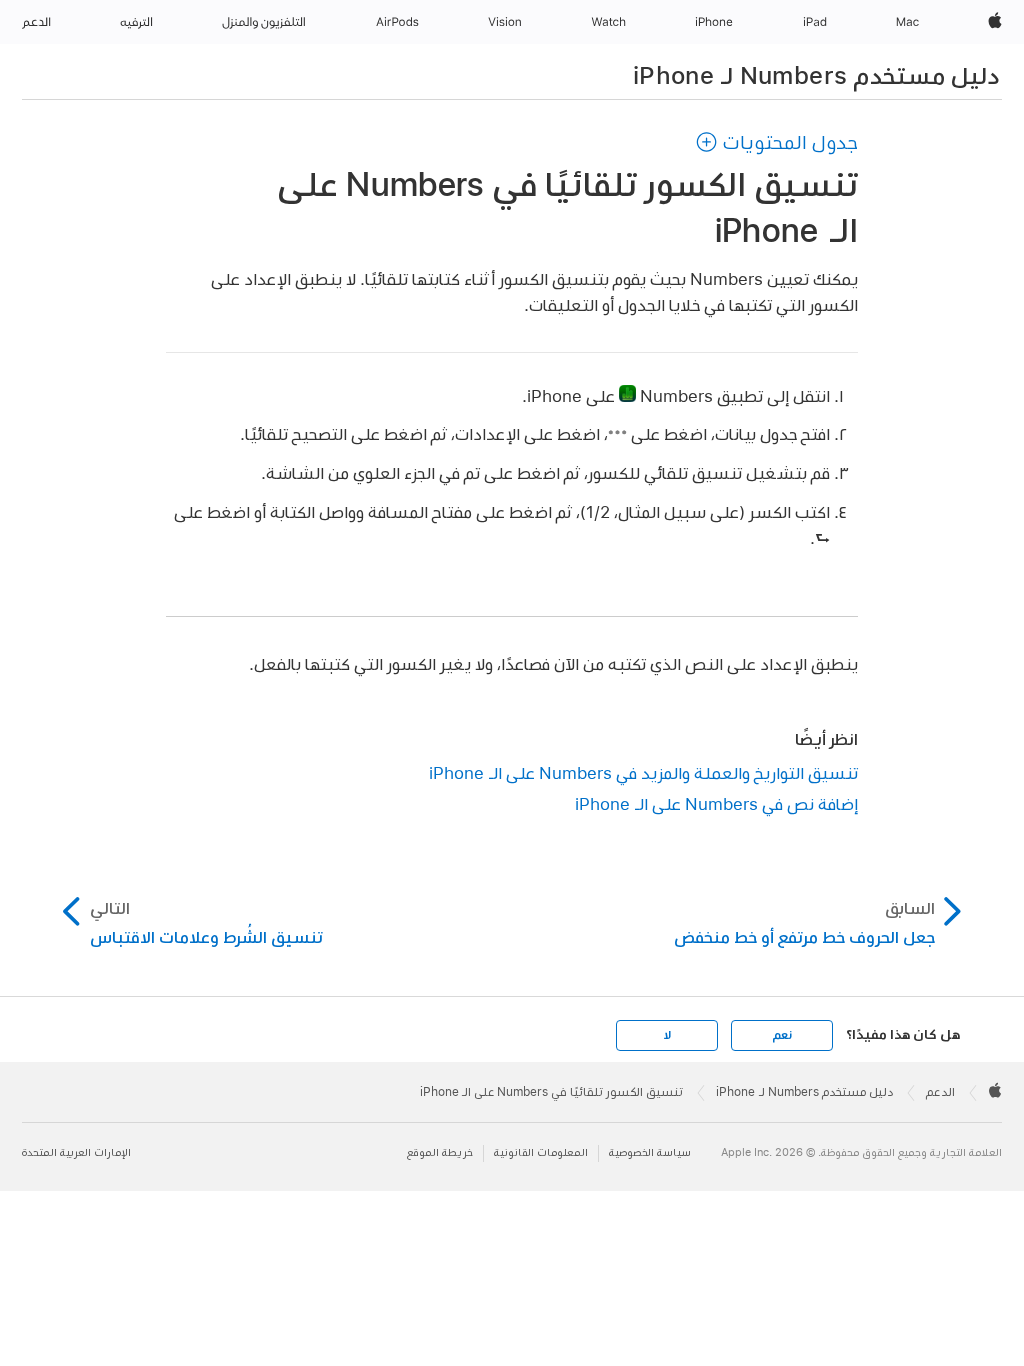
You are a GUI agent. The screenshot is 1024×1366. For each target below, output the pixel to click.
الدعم (940, 1092)
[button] (776, 142)
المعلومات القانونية (541, 1152)
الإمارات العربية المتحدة (76, 1152)
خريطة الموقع (440, 1152)
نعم (782, 1035)
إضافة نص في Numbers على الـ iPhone (716, 803)
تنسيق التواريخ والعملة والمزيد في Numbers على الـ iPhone (643, 772)
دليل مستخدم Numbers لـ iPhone (816, 75)
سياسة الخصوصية (650, 1152)
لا (667, 1035)
